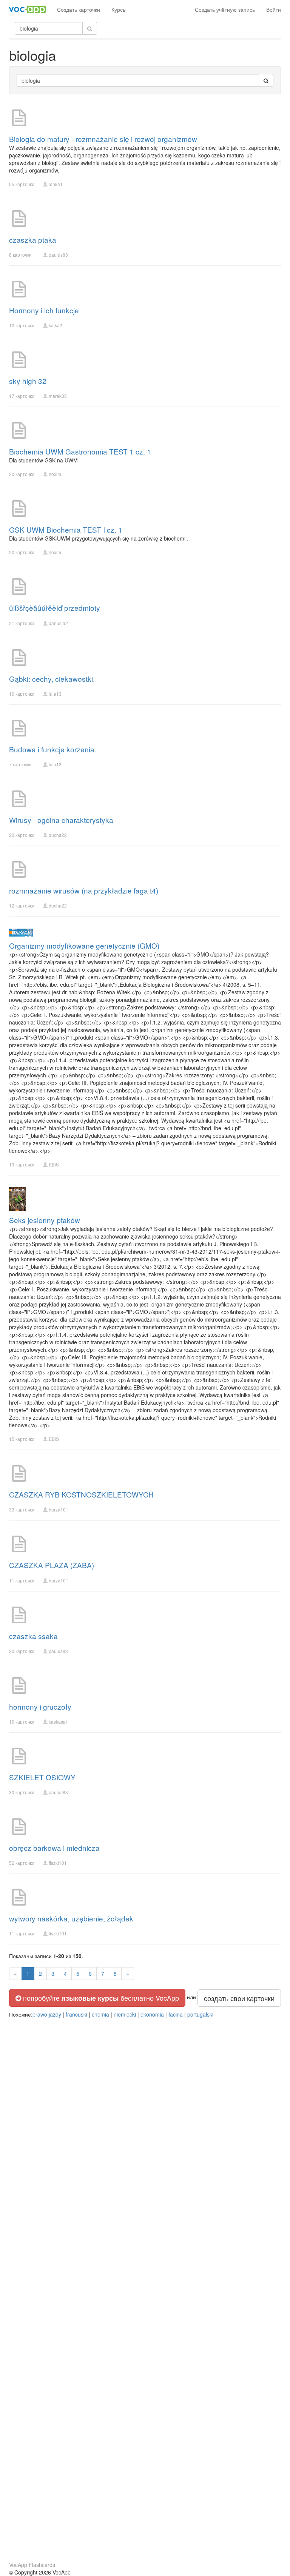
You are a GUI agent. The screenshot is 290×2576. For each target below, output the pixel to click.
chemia (100, 2014)
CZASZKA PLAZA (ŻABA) (52, 1565)
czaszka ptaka (33, 240)
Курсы (119, 9)
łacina (176, 2014)
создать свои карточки (239, 1998)
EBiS (54, 1164)
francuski (76, 2014)
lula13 (55, 694)
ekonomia (152, 2014)
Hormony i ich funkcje (44, 310)
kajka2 (56, 325)
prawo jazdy (47, 2014)
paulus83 (58, 255)
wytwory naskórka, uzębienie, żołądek (71, 1918)
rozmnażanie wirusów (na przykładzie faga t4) (84, 890)
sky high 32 (28, 381)
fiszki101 (58, 1863)
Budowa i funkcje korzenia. (53, 749)
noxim (55, 474)
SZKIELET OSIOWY (42, 1777)
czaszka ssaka (33, 1636)
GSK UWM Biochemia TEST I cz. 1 (66, 529)
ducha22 (58, 835)
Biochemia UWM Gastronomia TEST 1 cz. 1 (80, 451)
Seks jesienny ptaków (45, 1220)
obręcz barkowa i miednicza (54, 1848)
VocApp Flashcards (32, 2565)
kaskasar (58, 1722)
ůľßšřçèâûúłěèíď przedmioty (55, 608)
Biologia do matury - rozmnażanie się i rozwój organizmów (103, 139)
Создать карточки (79, 9)
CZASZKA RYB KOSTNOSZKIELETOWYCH (81, 1494)
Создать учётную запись (225, 9)
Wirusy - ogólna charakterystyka (61, 820)
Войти (274, 9)
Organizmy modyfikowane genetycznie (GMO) (84, 945)
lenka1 (56, 184)
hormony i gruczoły (40, 1706)
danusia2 (58, 623)
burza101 (59, 1509)
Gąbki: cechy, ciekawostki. (52, 679)
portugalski (200, 2014)
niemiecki (125, 2014)
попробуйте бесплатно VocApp (100, 1998)
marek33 (58, 396)
